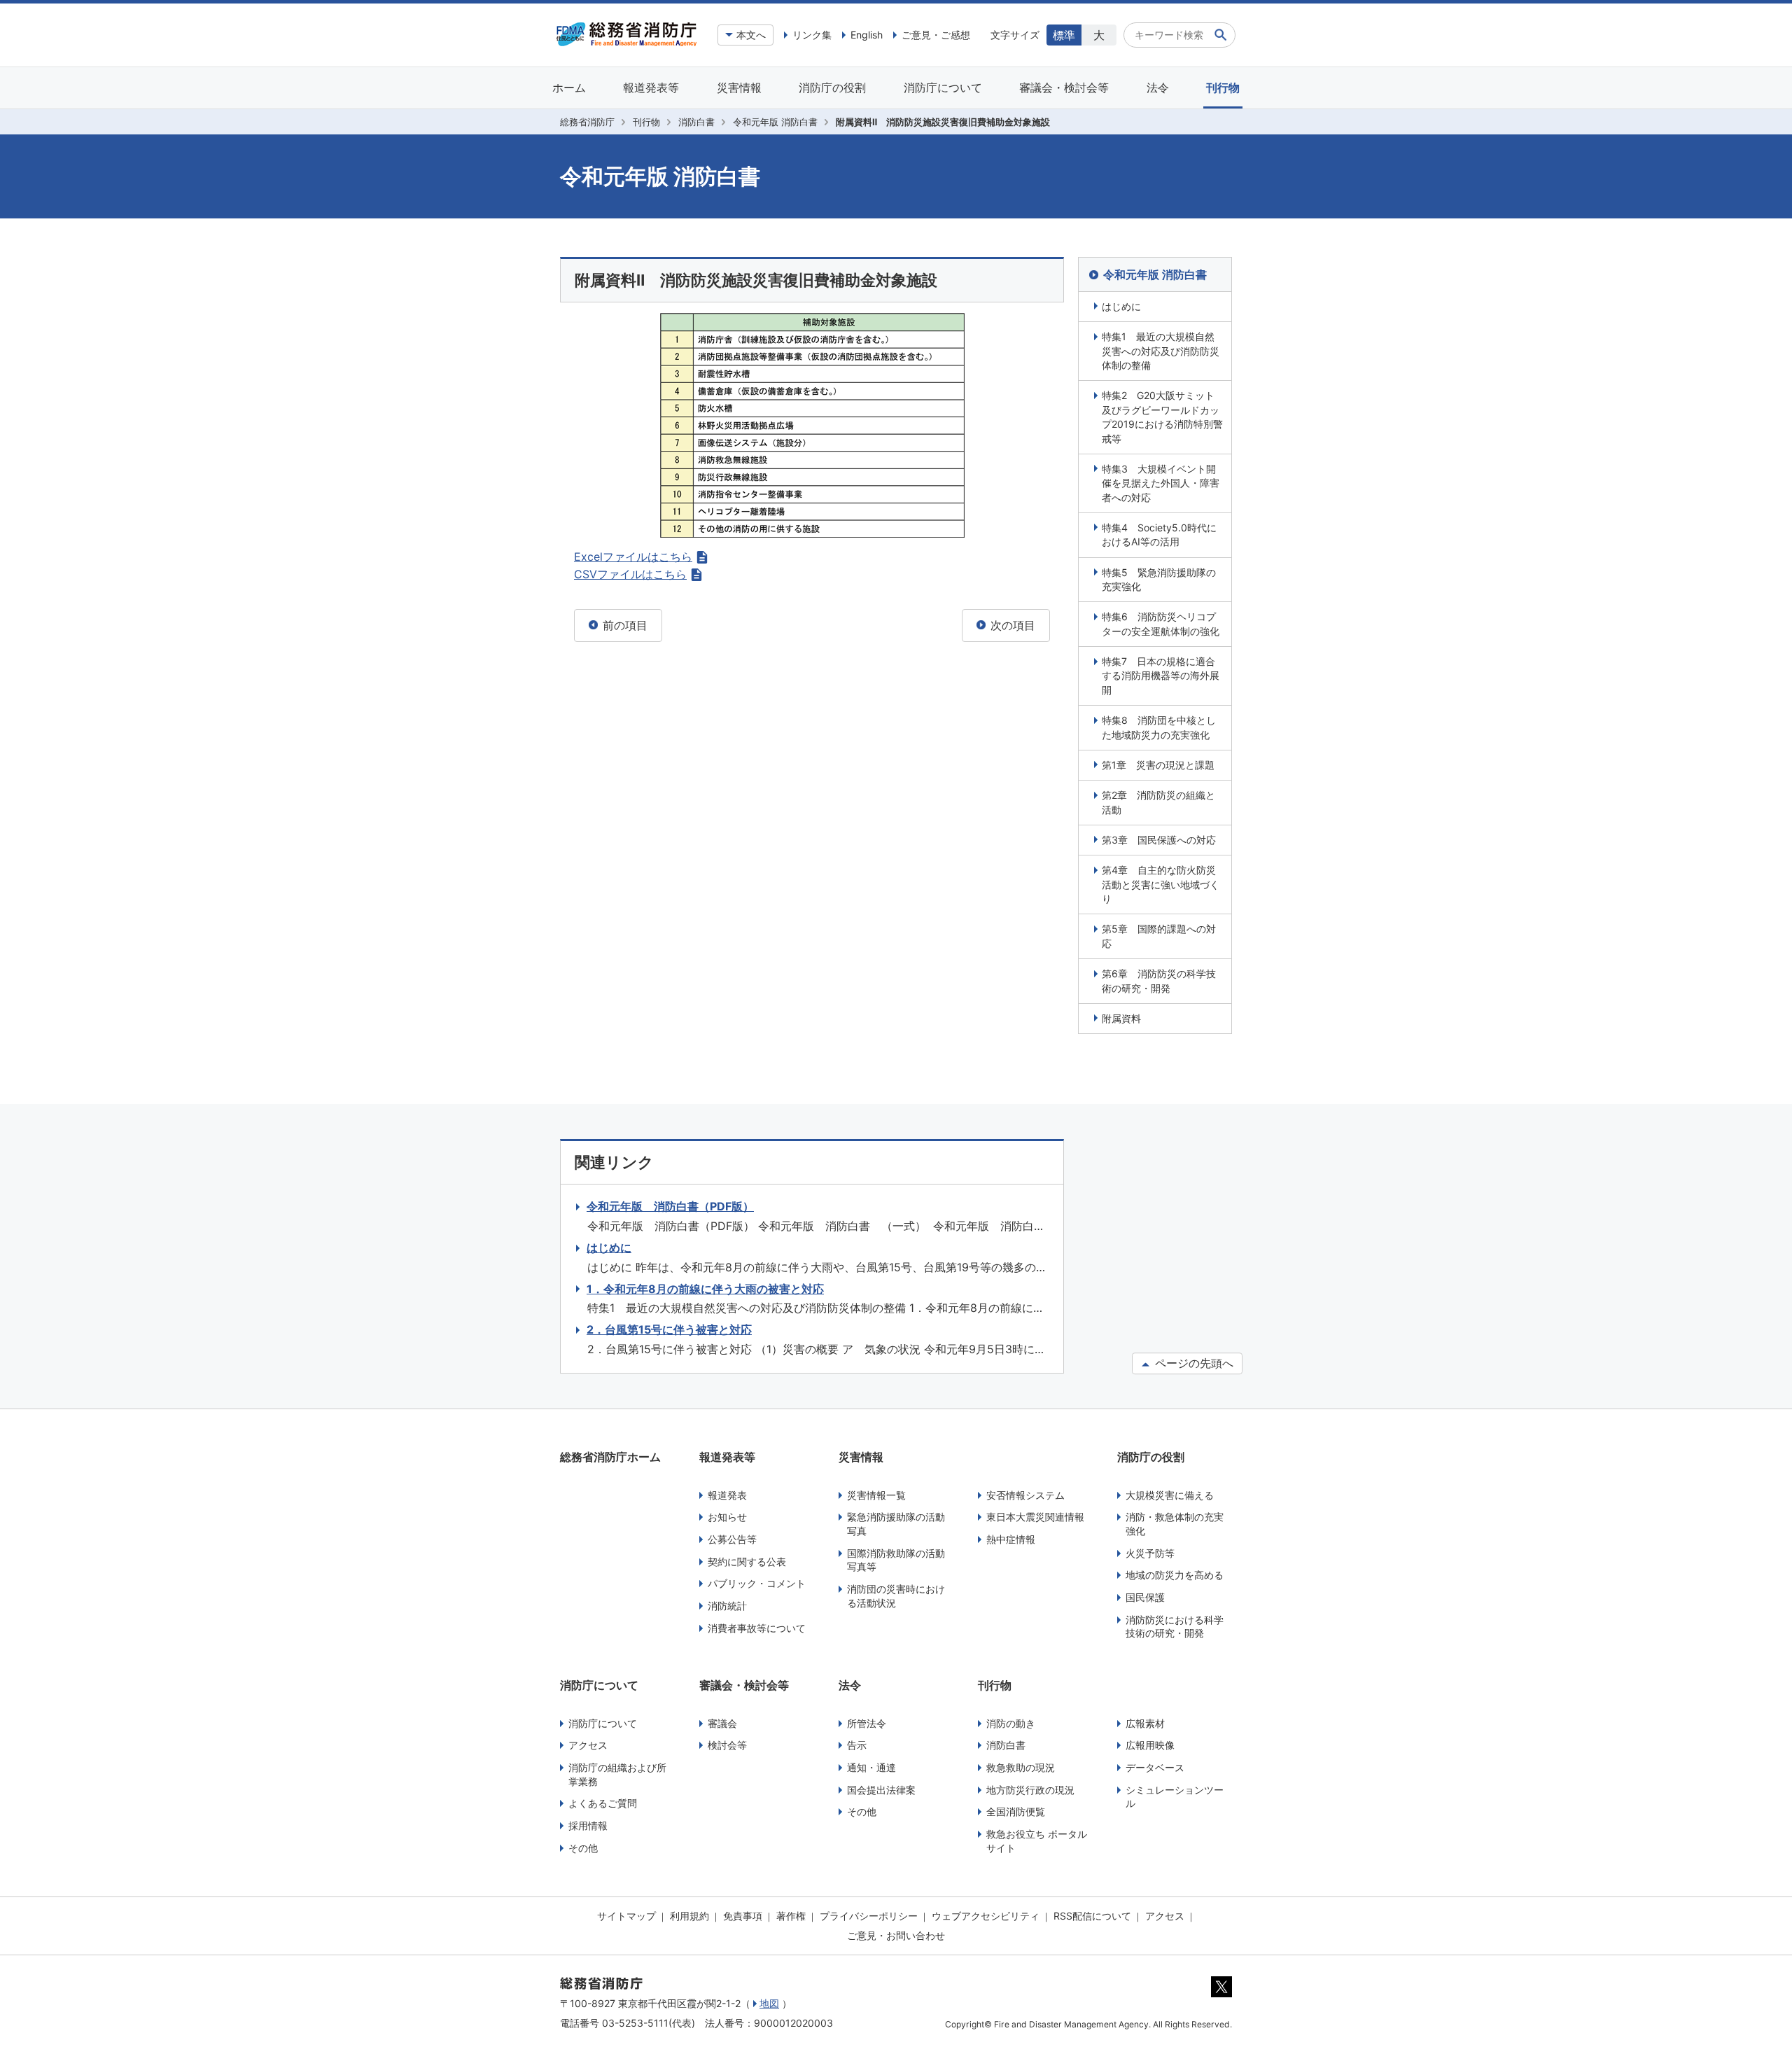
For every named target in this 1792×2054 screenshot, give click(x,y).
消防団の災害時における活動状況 (896, 1596)
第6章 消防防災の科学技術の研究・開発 (1159, 980)
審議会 (722, 1723)
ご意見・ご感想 (936, 35)
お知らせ (727, 1517)
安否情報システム (1025, 1495)
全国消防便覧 (1016, 1811)
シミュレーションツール (1175, 1797)
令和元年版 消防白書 (775, 122)
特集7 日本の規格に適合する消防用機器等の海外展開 (1161, 676)
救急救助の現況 (1021, 1767)
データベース (1155, 1767)
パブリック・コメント (757, 1583)
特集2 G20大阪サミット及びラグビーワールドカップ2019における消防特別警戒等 (1162, 417)
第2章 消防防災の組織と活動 (1158, 802)
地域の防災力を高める (1175, 1575)
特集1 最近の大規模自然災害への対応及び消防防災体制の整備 (1161, 351)
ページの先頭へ (1192, 1363)
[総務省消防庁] (626, 43)
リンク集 (812, 35)
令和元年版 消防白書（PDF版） (670, 1206)
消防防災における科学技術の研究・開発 (1175, 1627)
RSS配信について (1092, 1916)
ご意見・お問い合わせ (896, 1935)
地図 (769, 2003)
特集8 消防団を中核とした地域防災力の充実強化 (1159, 727)
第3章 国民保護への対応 (1159, 840)
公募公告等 (732, 1539)
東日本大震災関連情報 (1035, 1517)
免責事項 (743, 1916)
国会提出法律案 (881, 1790)
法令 (1158, 88)
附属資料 (1121, 1018)
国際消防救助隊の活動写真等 (896, 1560)
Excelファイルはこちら (633, 557)
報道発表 (727, 1495)
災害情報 (739, 88)
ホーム (569, 88)
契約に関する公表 (747, 1562)
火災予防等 (1150, 1553)
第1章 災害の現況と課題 (1158, 765)
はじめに (1121, 306)
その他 (583, 1848)
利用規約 (689, 1916)
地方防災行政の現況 (1030, 1790)
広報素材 (1145, 1723)
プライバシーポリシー (869, 1916)
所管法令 (867, 1723)
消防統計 (727, 1606)
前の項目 (623, 625)
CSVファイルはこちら (630, 574)
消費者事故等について (757, 1628)
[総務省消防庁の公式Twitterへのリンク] (1221, 1994)
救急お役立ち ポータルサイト (1037, 1841)
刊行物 (1223, 88)
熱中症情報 (1011, 1539)
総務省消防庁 (587, 122)
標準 (1064, 35)
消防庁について (943, 88)
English (867, 35)
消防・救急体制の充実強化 (1175, 1524)
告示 (857, 1745)
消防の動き (1011, 1723)
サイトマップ (626, 1916)
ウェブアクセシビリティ (986, 1916)
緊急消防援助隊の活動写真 (896, 1524)
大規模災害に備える (1170, 1495)
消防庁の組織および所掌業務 (617, 1774)
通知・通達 (871, 1767)
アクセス (588, 1745)
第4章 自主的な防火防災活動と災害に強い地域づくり (1161, 884)
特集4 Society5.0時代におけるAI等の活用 (1159, 535)
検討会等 (727, 1745)
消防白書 (696, 122)
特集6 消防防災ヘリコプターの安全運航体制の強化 (1161, 623)
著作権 (791, 1916)
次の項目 (1011, 625)
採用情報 (588, 1825)
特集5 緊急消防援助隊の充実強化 (1159, 579)
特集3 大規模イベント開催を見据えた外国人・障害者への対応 (1161, 483)
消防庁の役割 (832, 88)
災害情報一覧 (876, 1495)
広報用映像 (1150, 1745)
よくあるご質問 (603, 1803)
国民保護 (1145, 1597)
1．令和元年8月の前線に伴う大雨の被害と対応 (705, 1289)
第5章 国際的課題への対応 (1159, 936)
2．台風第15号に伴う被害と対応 (669, 1329)
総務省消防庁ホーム (610, 1457)
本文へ (751, 35)
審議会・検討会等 (1064, 88)
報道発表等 (651, 88)
